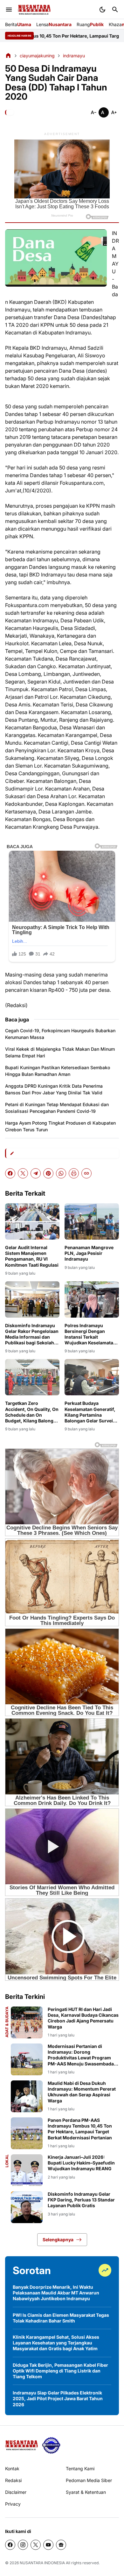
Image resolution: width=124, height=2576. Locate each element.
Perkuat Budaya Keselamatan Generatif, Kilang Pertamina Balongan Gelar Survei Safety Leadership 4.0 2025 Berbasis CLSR (90, 1412)
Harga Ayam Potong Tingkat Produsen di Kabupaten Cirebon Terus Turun (60, 1126)
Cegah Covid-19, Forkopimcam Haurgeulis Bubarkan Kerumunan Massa (60, 1034)
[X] (23, 1173)
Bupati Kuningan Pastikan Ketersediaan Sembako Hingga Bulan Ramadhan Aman (58, 1071)
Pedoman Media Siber (89, 2480)
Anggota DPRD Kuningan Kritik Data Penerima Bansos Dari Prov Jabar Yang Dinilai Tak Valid (54, 1089)
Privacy (13, 2504)
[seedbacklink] (51, 2445)
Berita (18, 24)
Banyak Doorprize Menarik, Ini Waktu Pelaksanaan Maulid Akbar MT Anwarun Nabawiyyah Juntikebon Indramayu (56, 2293)
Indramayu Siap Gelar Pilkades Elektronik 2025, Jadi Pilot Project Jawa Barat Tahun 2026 (58, 2398)
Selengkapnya (58, 2240)
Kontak (12, 2469)
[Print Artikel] (74, 1173)
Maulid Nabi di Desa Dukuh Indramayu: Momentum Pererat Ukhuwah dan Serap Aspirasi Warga (82, 2092)
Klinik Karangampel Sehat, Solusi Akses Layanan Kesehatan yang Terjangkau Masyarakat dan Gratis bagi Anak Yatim (56, 2343)
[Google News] (61, 2545)
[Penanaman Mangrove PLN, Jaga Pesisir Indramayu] (92, 1221)
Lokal (7, 2161)
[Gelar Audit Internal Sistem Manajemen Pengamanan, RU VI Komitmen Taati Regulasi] (32, 1221)
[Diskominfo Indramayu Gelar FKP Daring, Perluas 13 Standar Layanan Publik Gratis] (27, 2207)
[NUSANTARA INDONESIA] (34, 10)
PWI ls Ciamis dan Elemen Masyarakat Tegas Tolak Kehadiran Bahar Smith (61, 2318)
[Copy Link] (86, 1173)
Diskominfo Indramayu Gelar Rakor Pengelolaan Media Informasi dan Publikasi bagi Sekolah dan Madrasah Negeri (32, 1334)
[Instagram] (23, 2545)
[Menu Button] (9, 10)
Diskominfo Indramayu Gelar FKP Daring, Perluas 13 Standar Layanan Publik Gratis (81, 2200)
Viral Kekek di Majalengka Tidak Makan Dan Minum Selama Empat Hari (60, 1052)
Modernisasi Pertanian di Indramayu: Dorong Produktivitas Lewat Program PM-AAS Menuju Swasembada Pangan (81, 2055)
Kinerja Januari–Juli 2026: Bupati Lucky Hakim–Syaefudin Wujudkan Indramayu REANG (81, 2163)
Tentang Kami (80, 2469)
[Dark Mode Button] (102, 10)
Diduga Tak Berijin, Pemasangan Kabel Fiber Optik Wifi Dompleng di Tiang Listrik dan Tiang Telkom (60, 2371)
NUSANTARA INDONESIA (42, 2563)
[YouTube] (48, 2545)
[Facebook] (10, 1173)
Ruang (90, 24)
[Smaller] (93, 112)
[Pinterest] (48, 1173)
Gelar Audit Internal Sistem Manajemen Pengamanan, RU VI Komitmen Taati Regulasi (32, 1256)
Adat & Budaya (7, 2022)
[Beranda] (8, 55)
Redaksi (13, 2480)
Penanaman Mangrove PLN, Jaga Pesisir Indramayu (89, 1253)
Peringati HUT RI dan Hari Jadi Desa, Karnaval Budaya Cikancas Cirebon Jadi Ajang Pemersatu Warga (83, 2018)
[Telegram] (36, 1173)
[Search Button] (115, 10)
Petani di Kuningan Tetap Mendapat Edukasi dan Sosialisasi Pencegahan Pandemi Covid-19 (57, 1108)
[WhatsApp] (61, 1173)
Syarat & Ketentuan (86, 2492)
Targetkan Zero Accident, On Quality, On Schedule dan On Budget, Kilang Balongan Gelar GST (32, 1412)
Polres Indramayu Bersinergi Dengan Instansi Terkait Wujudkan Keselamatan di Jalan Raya (90, 1334)
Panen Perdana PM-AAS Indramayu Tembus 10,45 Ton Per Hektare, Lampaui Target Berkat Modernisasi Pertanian (80, 2129)
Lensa (54, 24)
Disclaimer (16, 2492)
